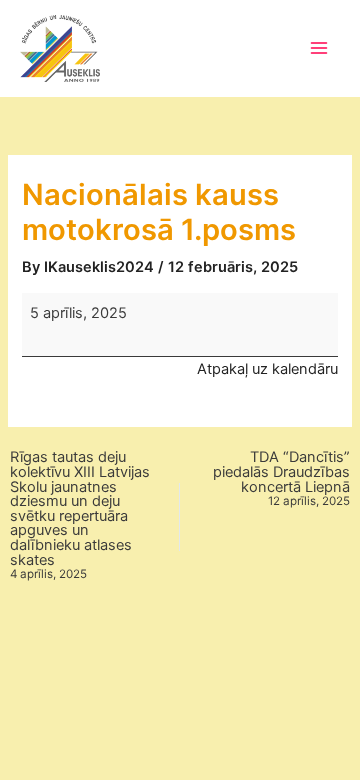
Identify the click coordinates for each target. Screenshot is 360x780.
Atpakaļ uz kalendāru (267, 369)
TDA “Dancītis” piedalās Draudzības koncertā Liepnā (281, 479)
